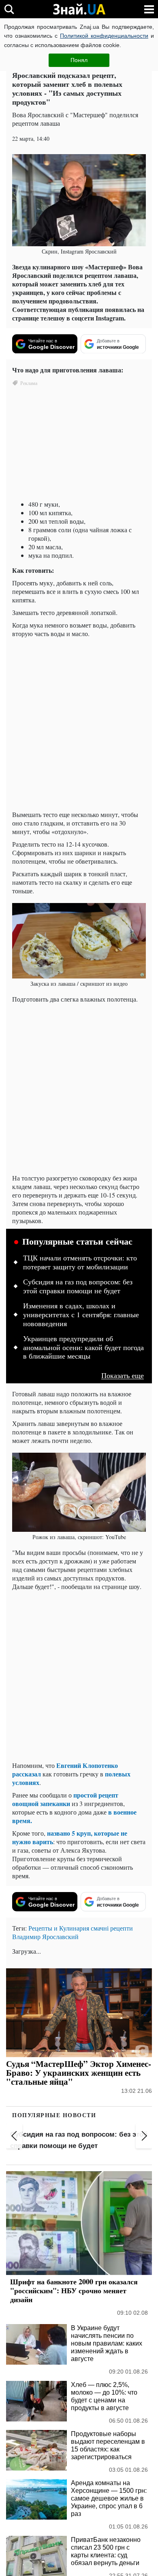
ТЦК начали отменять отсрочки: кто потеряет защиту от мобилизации (80, 1262)
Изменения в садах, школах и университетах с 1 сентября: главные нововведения (81, 1315)
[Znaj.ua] (79, 9)
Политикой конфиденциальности (104, 36)
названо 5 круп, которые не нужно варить (70, 1837)
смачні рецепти (112, 1928)
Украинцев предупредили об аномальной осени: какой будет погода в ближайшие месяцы (83, 1347)
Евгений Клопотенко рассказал (65, 1770)
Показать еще (123, 1375)
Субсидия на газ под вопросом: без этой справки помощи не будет (78, 1286)
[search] (9, 9)
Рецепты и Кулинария (59, 1928)
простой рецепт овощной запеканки (65, 1799)
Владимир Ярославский (45, 1936)
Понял (79, 60)
